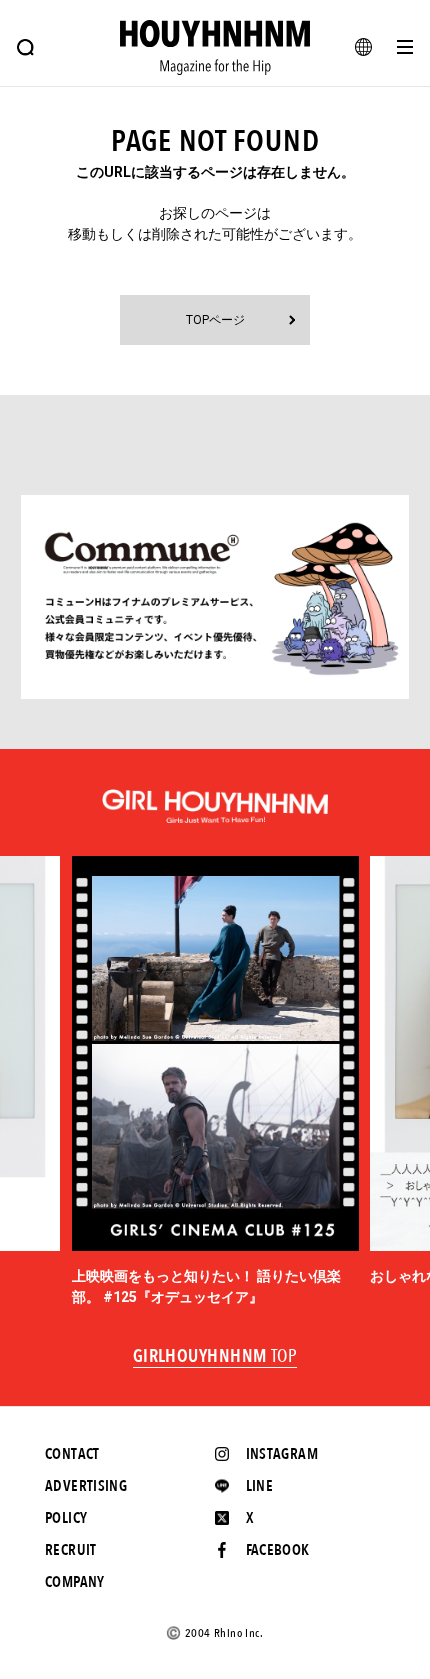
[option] (215, 1082)
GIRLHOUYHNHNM (215, 1357)
